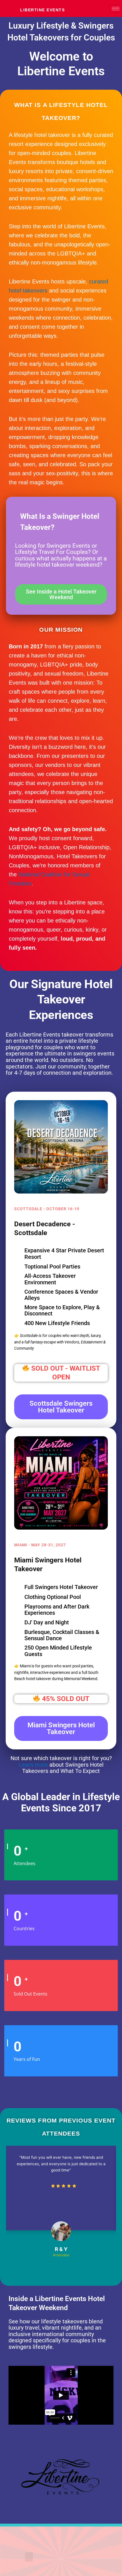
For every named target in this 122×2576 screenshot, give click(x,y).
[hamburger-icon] (116, 9)
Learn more (33, 1765)
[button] (29, 2557)
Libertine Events (42, 10)
